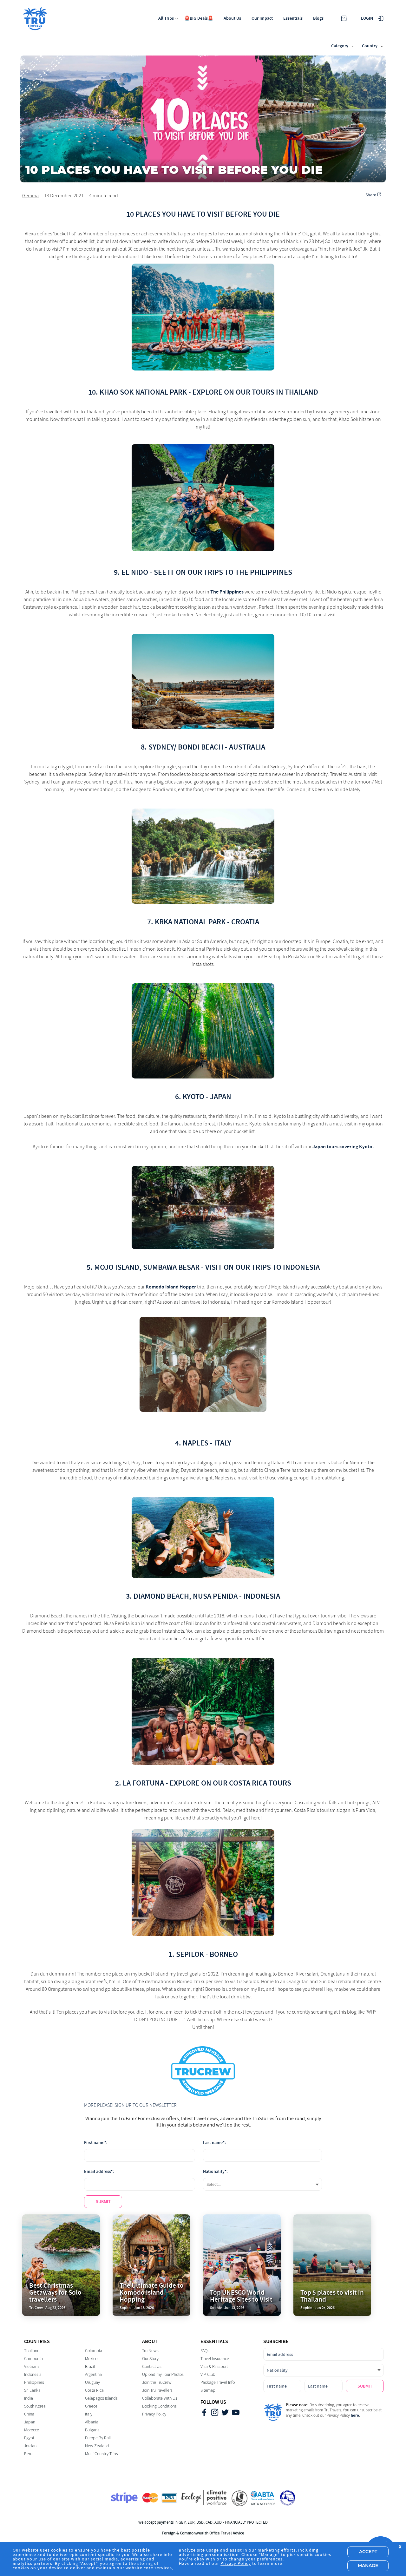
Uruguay (92, 2382)
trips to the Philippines (248, 572)
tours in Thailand (285, 392)
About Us (232, 18)
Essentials (293, 18)
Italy (89, 2414)
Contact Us (152, 2366)
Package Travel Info (218, 2382)
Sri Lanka (32, 2390)
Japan (30, 2422)
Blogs (318, 18)
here (355, 2415)
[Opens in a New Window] (204, 2413)
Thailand (32, 2351)
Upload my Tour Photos (163, 2374)
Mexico (91, 2359)
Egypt (29, 2438)
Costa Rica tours (260, 1783)
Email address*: (99, 2171)
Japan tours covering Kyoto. (343, 1147)
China (29, 2414)
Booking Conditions (159, 2406)
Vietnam (31, 2366)
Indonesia (33, 2374)
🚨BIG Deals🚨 (199, 18)
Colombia (94, 2351)
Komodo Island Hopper (171, 1287)
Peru (28, 2454)
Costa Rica (94, 2390)
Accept (368, 2552)
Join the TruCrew (157, 2382)
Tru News (150, 2351)
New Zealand (97, 2446)
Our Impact (262, 18)
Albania (92, 2422)
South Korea (35, 2406)
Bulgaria (92, 2430)
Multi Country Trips (101, 2454)
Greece (91, 2406)
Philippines (34, 2382)
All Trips (166, 18)
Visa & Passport (214, 2366)
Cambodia (33, 2359)
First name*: (96, 2143)
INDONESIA (262, 1596)
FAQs (205, 2351)
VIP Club (208, 2374)
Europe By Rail (98, 2438)
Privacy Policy (154, 2414)
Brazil (90, 2366)
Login (367, 18)
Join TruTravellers (157, 2390)
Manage (368, 2566)
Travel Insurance (215, 2359)
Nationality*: (215, 2171)
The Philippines (227, 592)
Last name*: (214, 2143)
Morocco (32, 2430)
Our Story (150, 2359)
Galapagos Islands (101, 2398)
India (29, 2398)
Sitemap (208, 2390)
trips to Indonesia (286, 1267)
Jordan (30, 2446)
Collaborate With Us (160, 2398)
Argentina (93, 2374)
